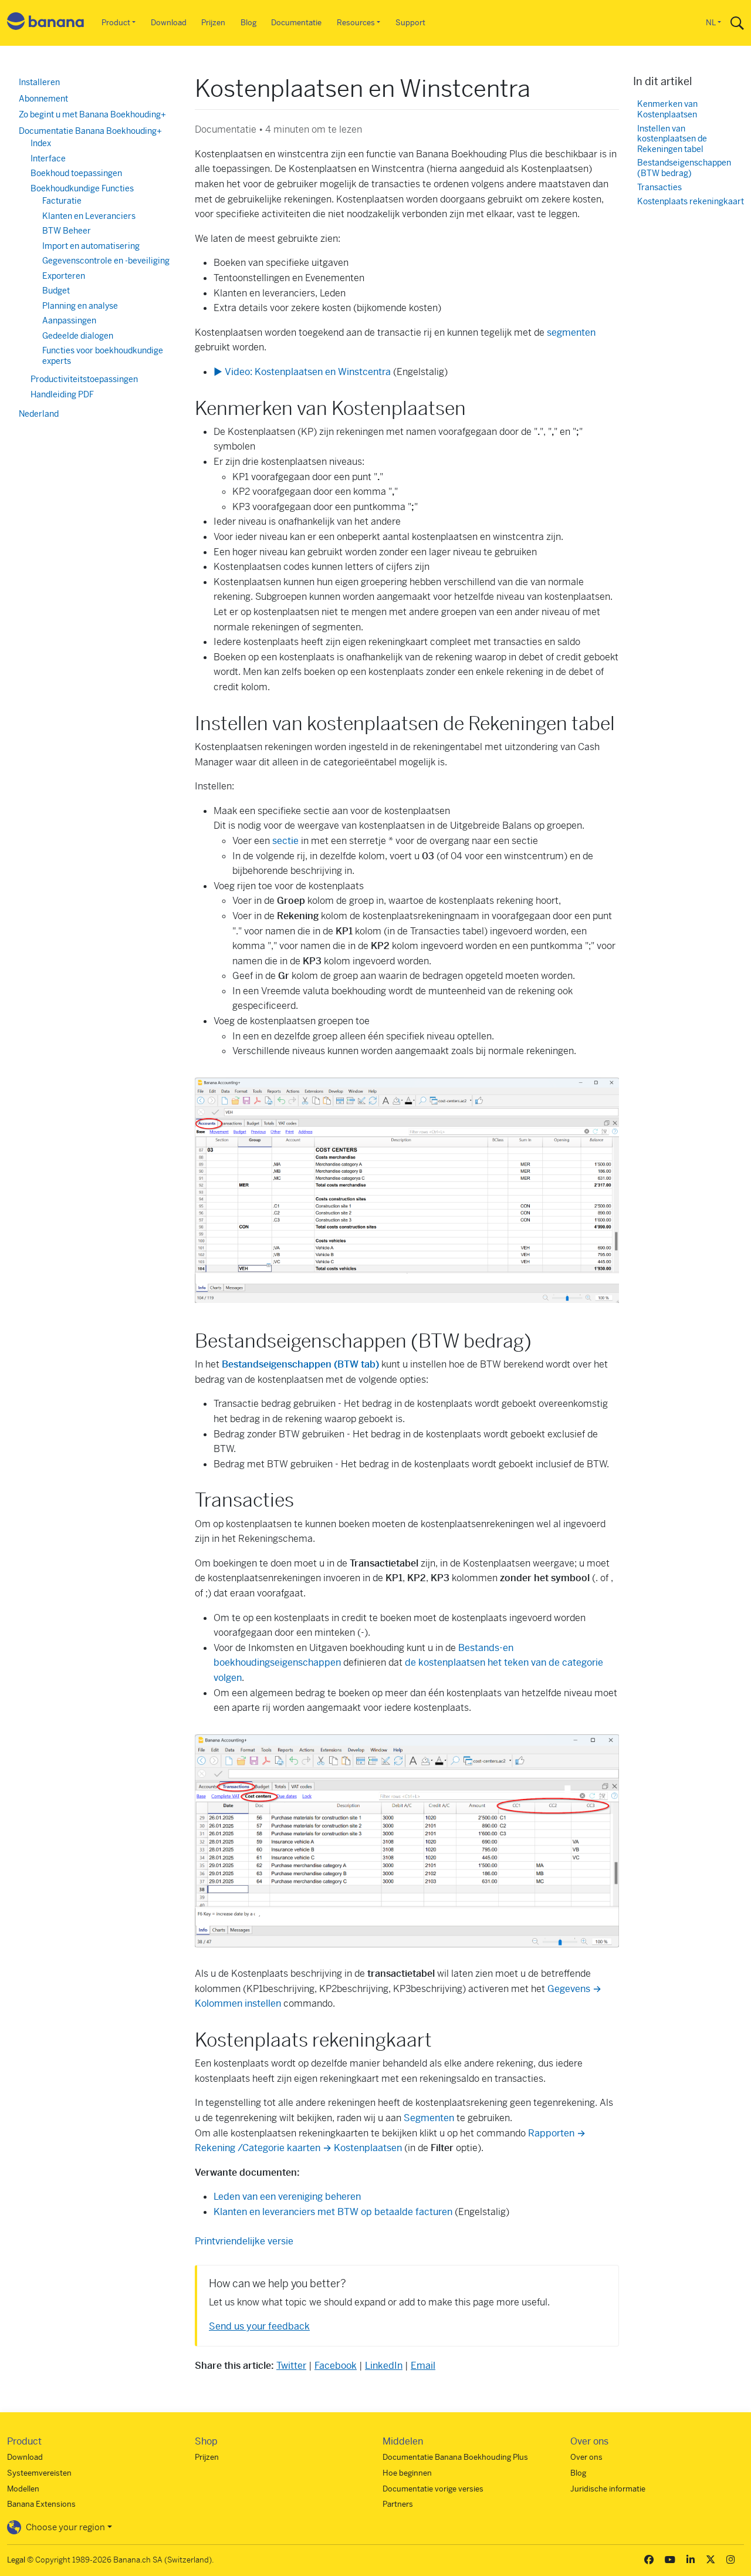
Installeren (39, 82)
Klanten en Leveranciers (89, 216)
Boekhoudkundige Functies (82, 188)
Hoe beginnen (407, 2473)
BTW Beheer (67, 231)
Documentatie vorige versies (433, 2489)
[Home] (46, 23)
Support (410, 23)
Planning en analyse (80, 306)
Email (423, 2366)
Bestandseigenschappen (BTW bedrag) (684, 168)
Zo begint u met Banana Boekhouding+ (92, 114)
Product (116, 23)
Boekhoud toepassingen (76, 173)
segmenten (571, 332)
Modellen (23, 2489)
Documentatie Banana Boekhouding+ (90, 131)
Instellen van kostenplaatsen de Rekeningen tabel (672, 139)
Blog (248, 23)
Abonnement (43, 99)
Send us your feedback (259, 2326)
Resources (356, 23)
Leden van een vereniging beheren (287, 2197)
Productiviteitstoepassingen (84, 379)
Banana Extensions (41, 2504)
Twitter (291, 2366)
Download (169, 23)
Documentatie (296, 23)
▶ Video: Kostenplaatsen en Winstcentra (302, 372)
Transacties (659, 188)
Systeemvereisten (39, 2473)
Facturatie (62, 201)
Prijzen (213, 23)
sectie (287, 841)
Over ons (586, 2457)
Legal (16, 2560)
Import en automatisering (91, 246)
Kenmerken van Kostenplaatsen (667, 109)
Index (41, 143)
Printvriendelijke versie (244, 2241)
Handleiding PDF (62, 394)
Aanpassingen (69, 320)
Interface (48, 158)
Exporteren (64, 276)
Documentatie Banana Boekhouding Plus (455, 2457)
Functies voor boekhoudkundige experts (103, 356)
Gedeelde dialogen (78, 336)
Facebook (336, 2366)
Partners (398, 2504)
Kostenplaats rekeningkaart (691, 202)
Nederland (39, 414)
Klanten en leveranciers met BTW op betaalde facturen (333, 2212)
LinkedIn (384, 2366)
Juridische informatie (608, 2489)
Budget (56, 291)
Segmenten (430, 2118)
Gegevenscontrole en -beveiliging (106, 261)
